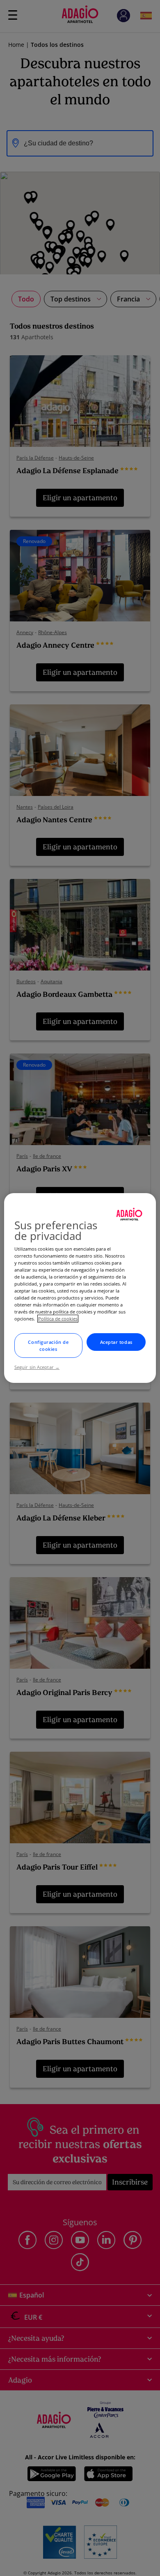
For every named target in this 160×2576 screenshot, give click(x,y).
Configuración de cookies (48, 1345)
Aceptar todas (116, 1342)
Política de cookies (58, 1319)
